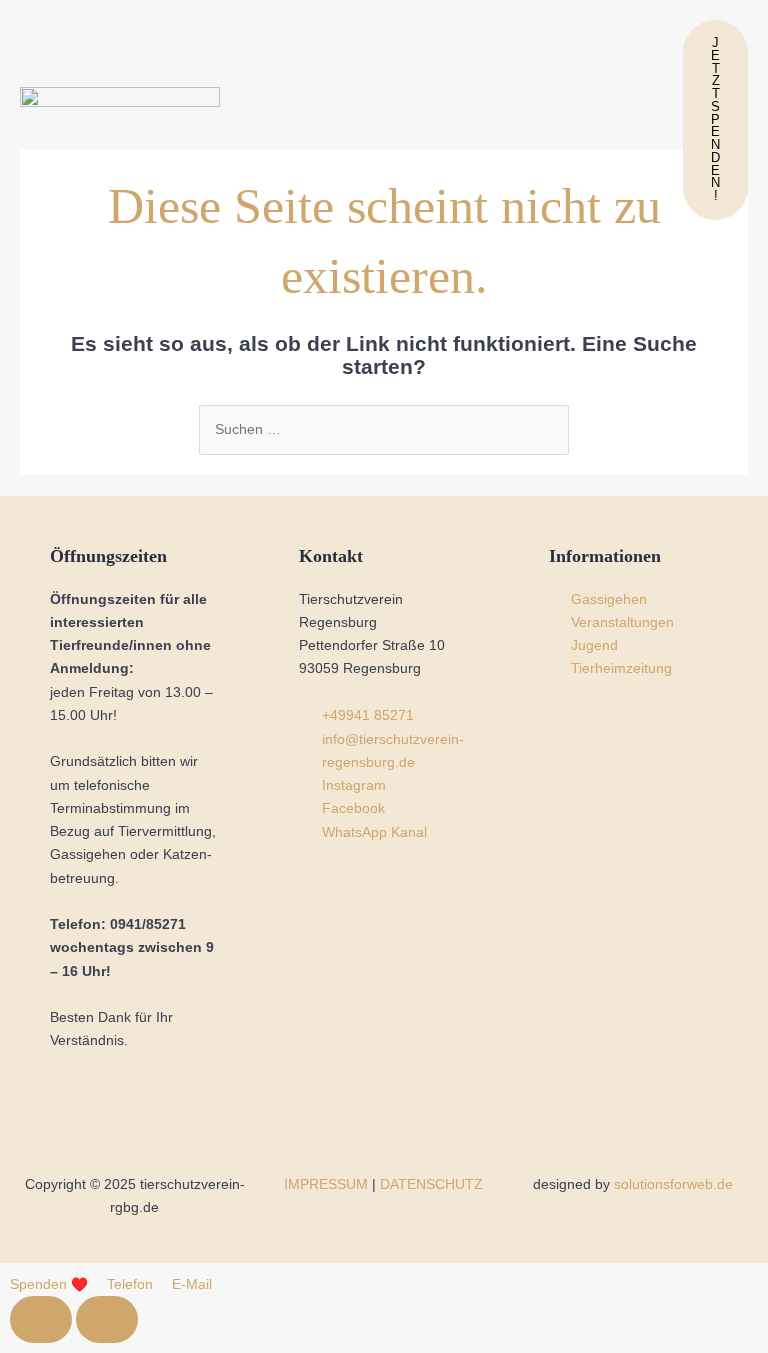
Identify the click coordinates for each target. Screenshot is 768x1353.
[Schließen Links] (107, 1319)
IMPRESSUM (326, 1184)
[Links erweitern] (41, 1319)
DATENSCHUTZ (431, 1184)
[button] (454, 119)
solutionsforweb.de (673, 1184)
